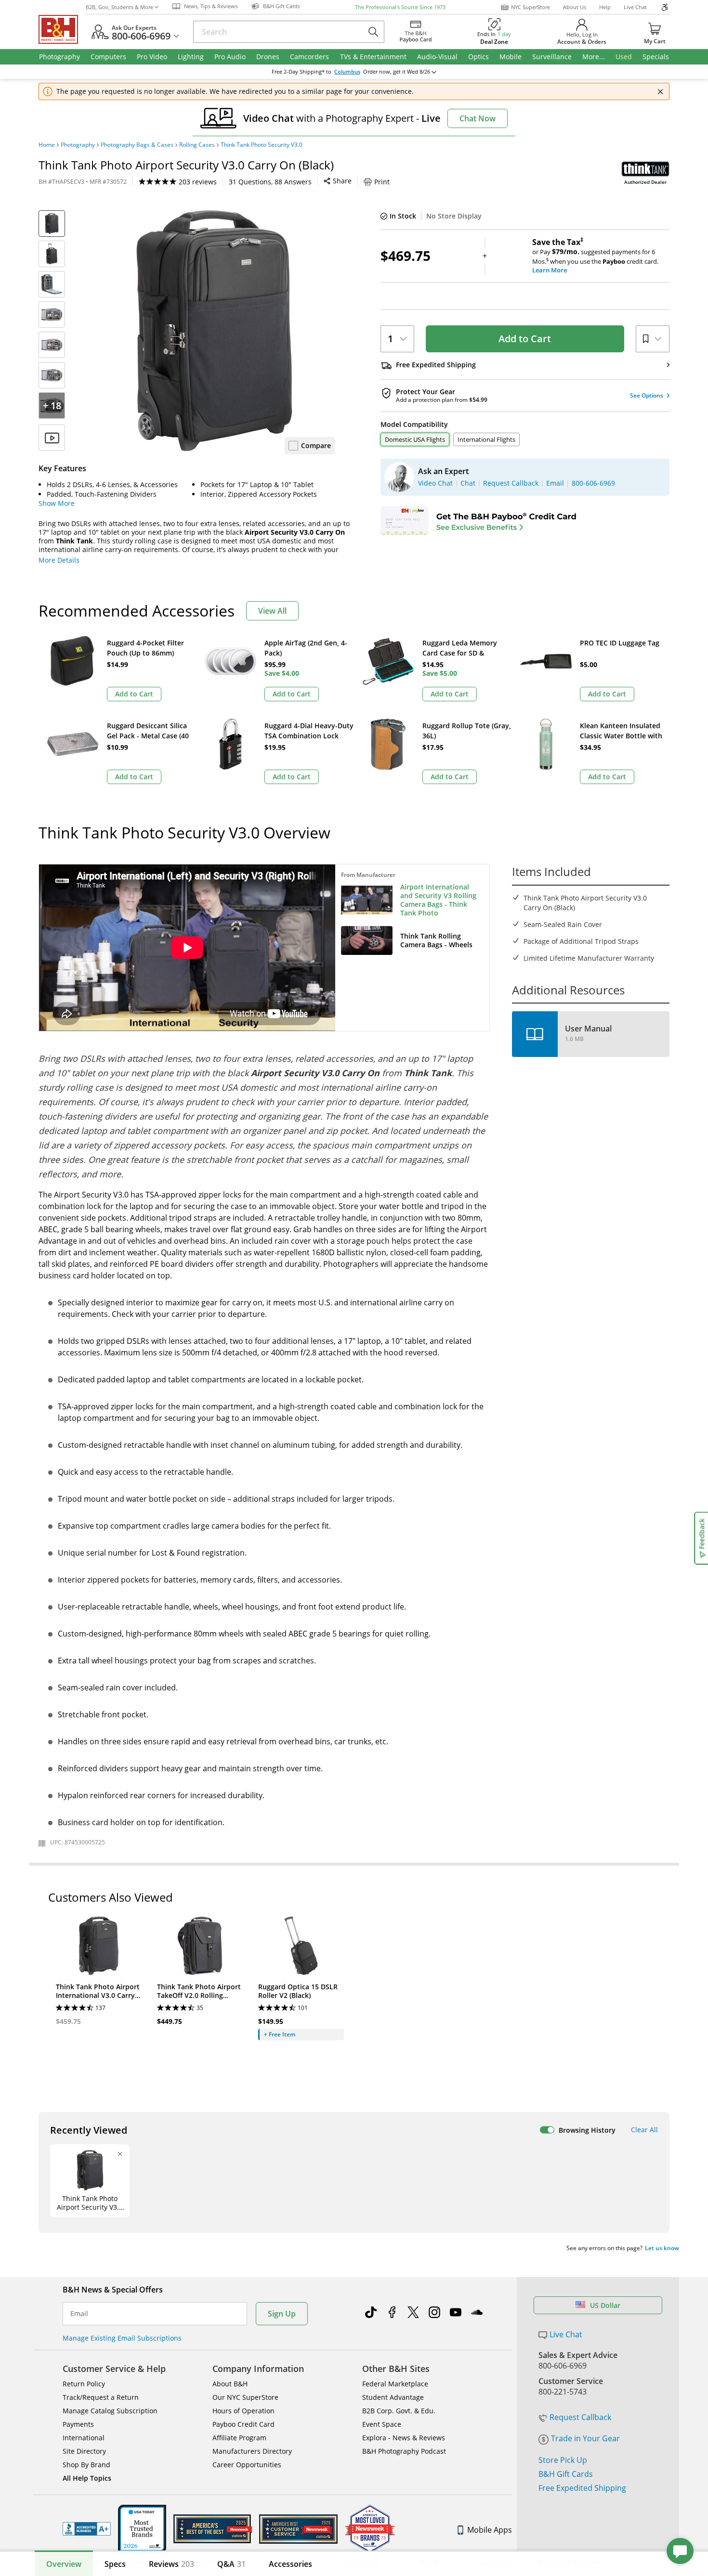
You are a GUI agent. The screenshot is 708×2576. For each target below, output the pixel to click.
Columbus (347, 72)
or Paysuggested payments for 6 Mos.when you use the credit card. (595, 256)
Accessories (290, 2564)
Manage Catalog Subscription (110, 2411)
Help (605, 7)
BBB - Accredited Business (87, 2529)
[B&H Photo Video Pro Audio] (62, 29)
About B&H (230, 2384)
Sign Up (282, 2314)
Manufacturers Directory (252, 2451)
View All (272, 611)
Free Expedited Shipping (582, 2488)
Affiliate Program (239, 2438)
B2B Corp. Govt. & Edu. (399, 2411)
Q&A (231, 2564)
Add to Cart (525, 339)
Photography (78, 145)
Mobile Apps (490, 2530)
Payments (78, 2424)
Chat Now (478, 118)
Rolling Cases (197, 145)
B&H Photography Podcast (404, 2451)
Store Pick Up (563, 2460)
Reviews (171, 2564)
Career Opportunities (247, 2465)
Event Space (382, 2424)
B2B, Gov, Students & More (119, 7)
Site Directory (84, 2451)
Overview (64, 2564)
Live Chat (635, 7)
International (84, 2438)
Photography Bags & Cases (137, 145)
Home (47, 145)
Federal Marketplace (395, 2384)
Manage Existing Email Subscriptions (122, 2338)
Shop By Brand (86, 2465)
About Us (575, 7)
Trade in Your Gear (585, 2438)
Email (79, 2314)
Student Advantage (393, 2397)
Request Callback (580, 2417)
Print (382, 182)
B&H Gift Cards (566, 2474)
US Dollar (605, 2305)
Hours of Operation (243, 2411)
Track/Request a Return (101, 2397)
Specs (115, 2564)
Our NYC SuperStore (245, 2397)
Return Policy (84, 2384)
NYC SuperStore (531, 7)
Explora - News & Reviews (404, 2438)
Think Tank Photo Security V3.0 (262, 145)
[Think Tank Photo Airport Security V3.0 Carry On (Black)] (214, 331)
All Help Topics (87, 2478)
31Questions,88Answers (270, 182)
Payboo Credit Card (243, 2424)
